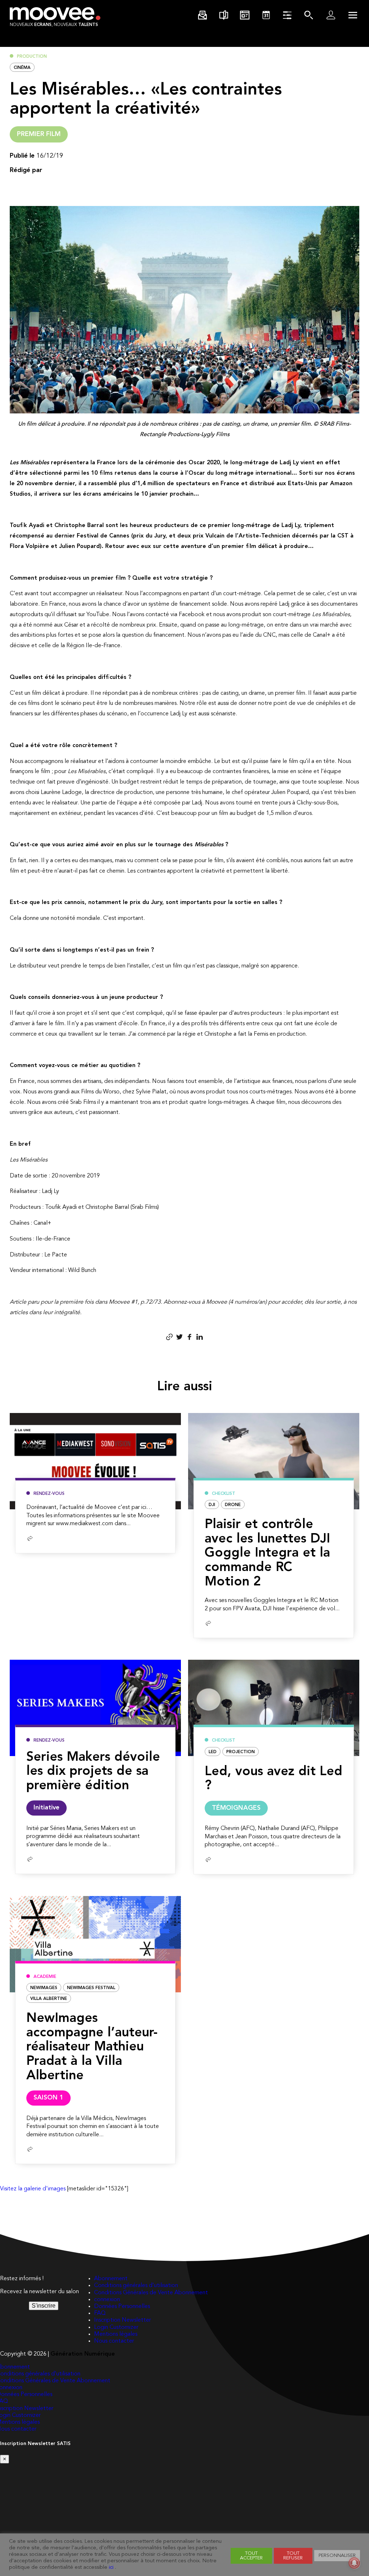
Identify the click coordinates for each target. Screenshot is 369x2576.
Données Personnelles (122, 2307)
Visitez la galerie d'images (33, 2189)
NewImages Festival (91, 1988)
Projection (241, 1752)
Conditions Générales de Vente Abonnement (151, 2293)
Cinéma (22, 68)
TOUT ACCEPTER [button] (251, 2556)
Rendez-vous (49, 1494)
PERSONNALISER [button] (337, 2556)
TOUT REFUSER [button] (293, 2556)
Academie (45, 1977)
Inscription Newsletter (123, 2320)
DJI (212, 1505)
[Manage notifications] (354, 2563)
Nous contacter (114, 2341)
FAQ (100, 2313)
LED (213, 1752)
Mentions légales (116, 2334)
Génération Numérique (83, 2354)
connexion (107, 2300)
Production (32, 57)
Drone (233, 1505)
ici (111, 2568)
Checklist (224, 1494)
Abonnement (111, 2279)
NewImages (44, 1988)
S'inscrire (44, 2306)
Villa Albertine (49, 1999)
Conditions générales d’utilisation (136, 2286)
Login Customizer (116, 2327)
